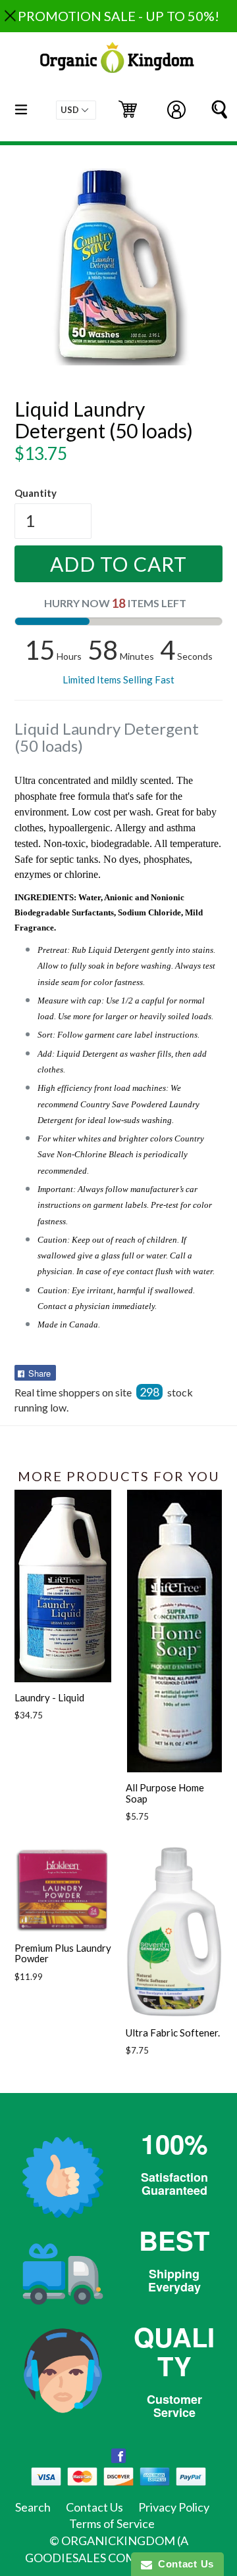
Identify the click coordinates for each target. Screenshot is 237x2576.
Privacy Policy (174, 2507)
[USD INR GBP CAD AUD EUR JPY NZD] (76, 110)
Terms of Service (112, 2523)
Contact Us (94, 2507)
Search (33, 2507)
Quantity (36, 493)
